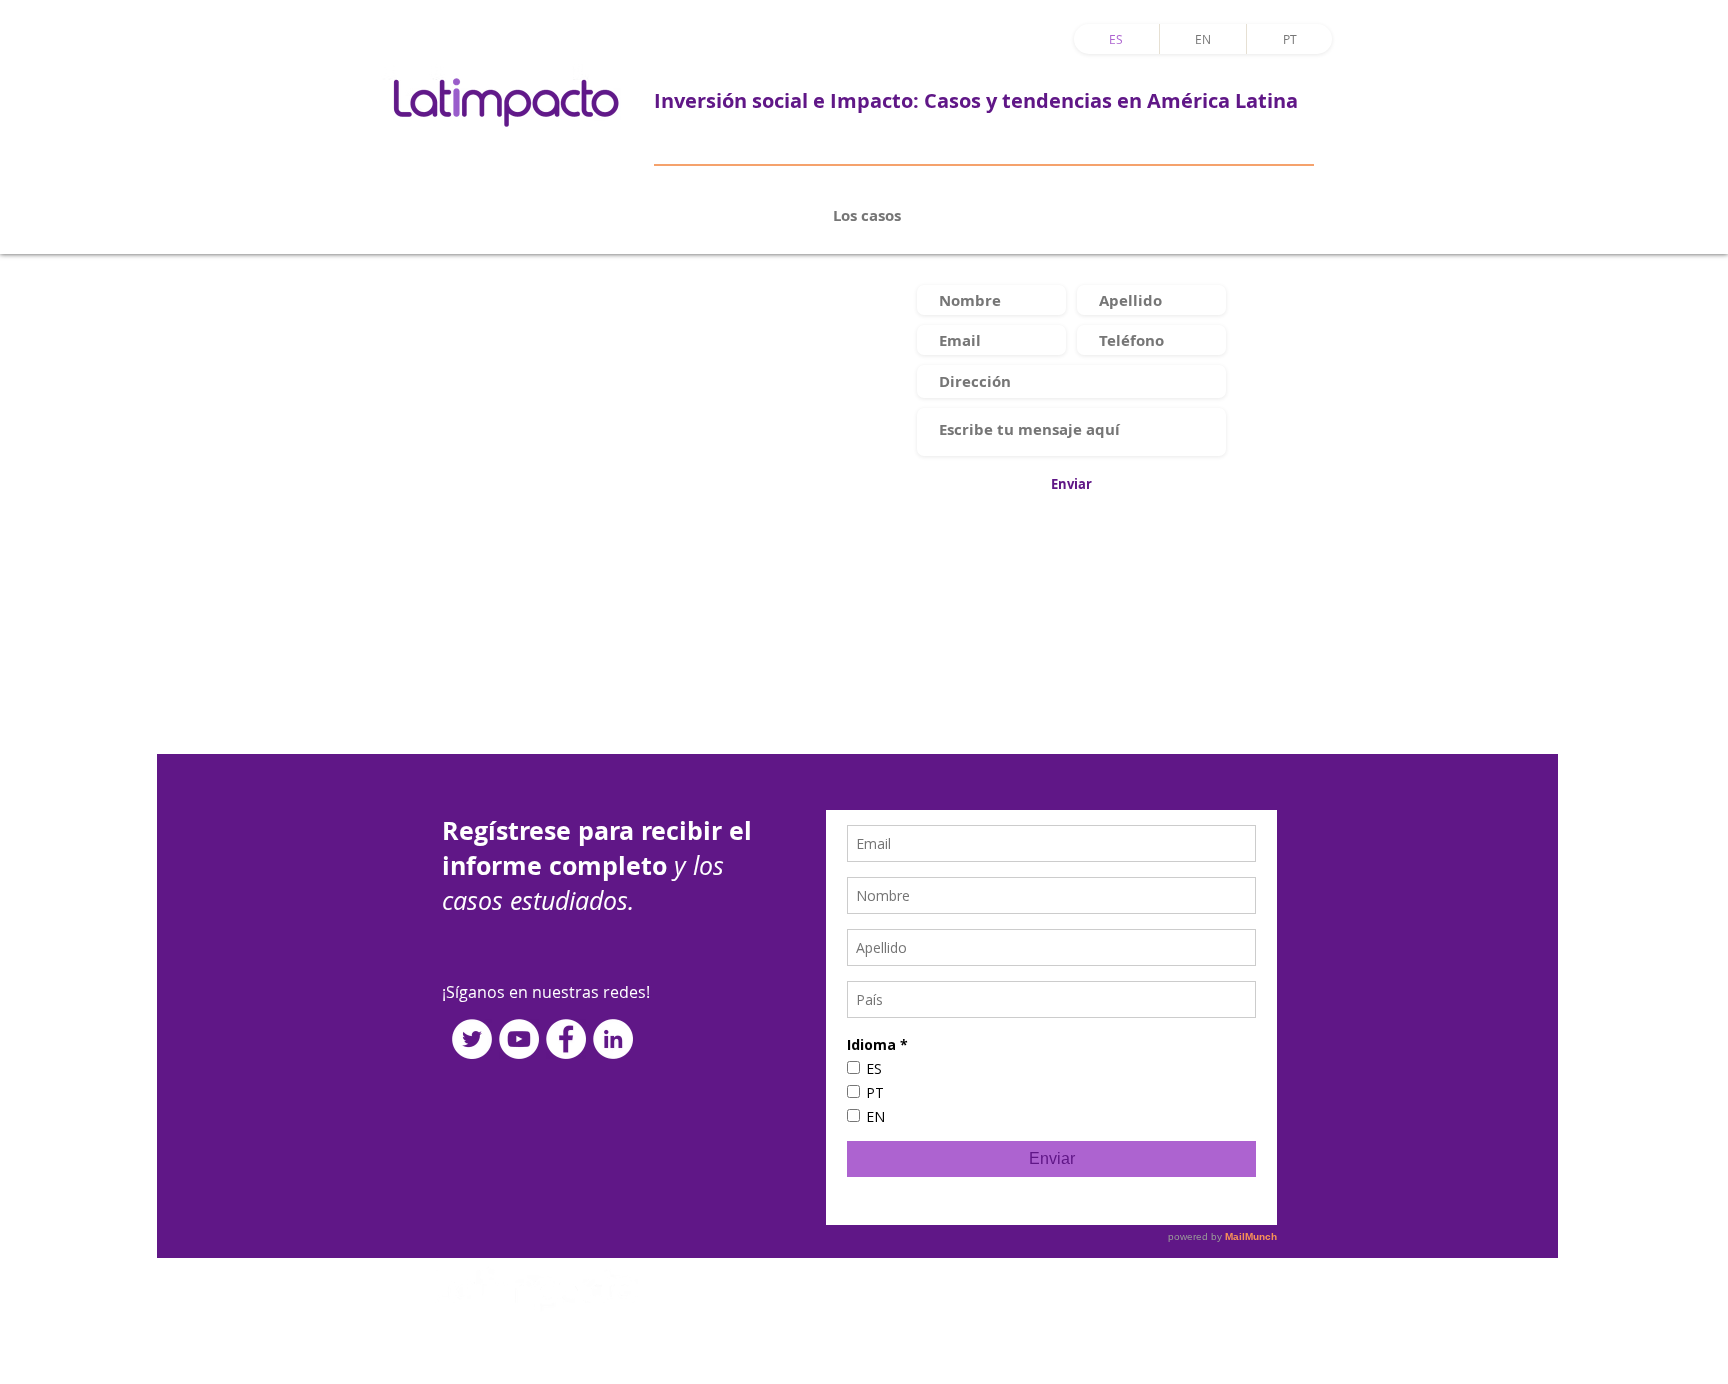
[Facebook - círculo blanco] (566, 1039)
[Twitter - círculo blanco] (472, 1039)
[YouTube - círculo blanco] (519, 1039)
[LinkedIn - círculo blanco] (613, 1039)
